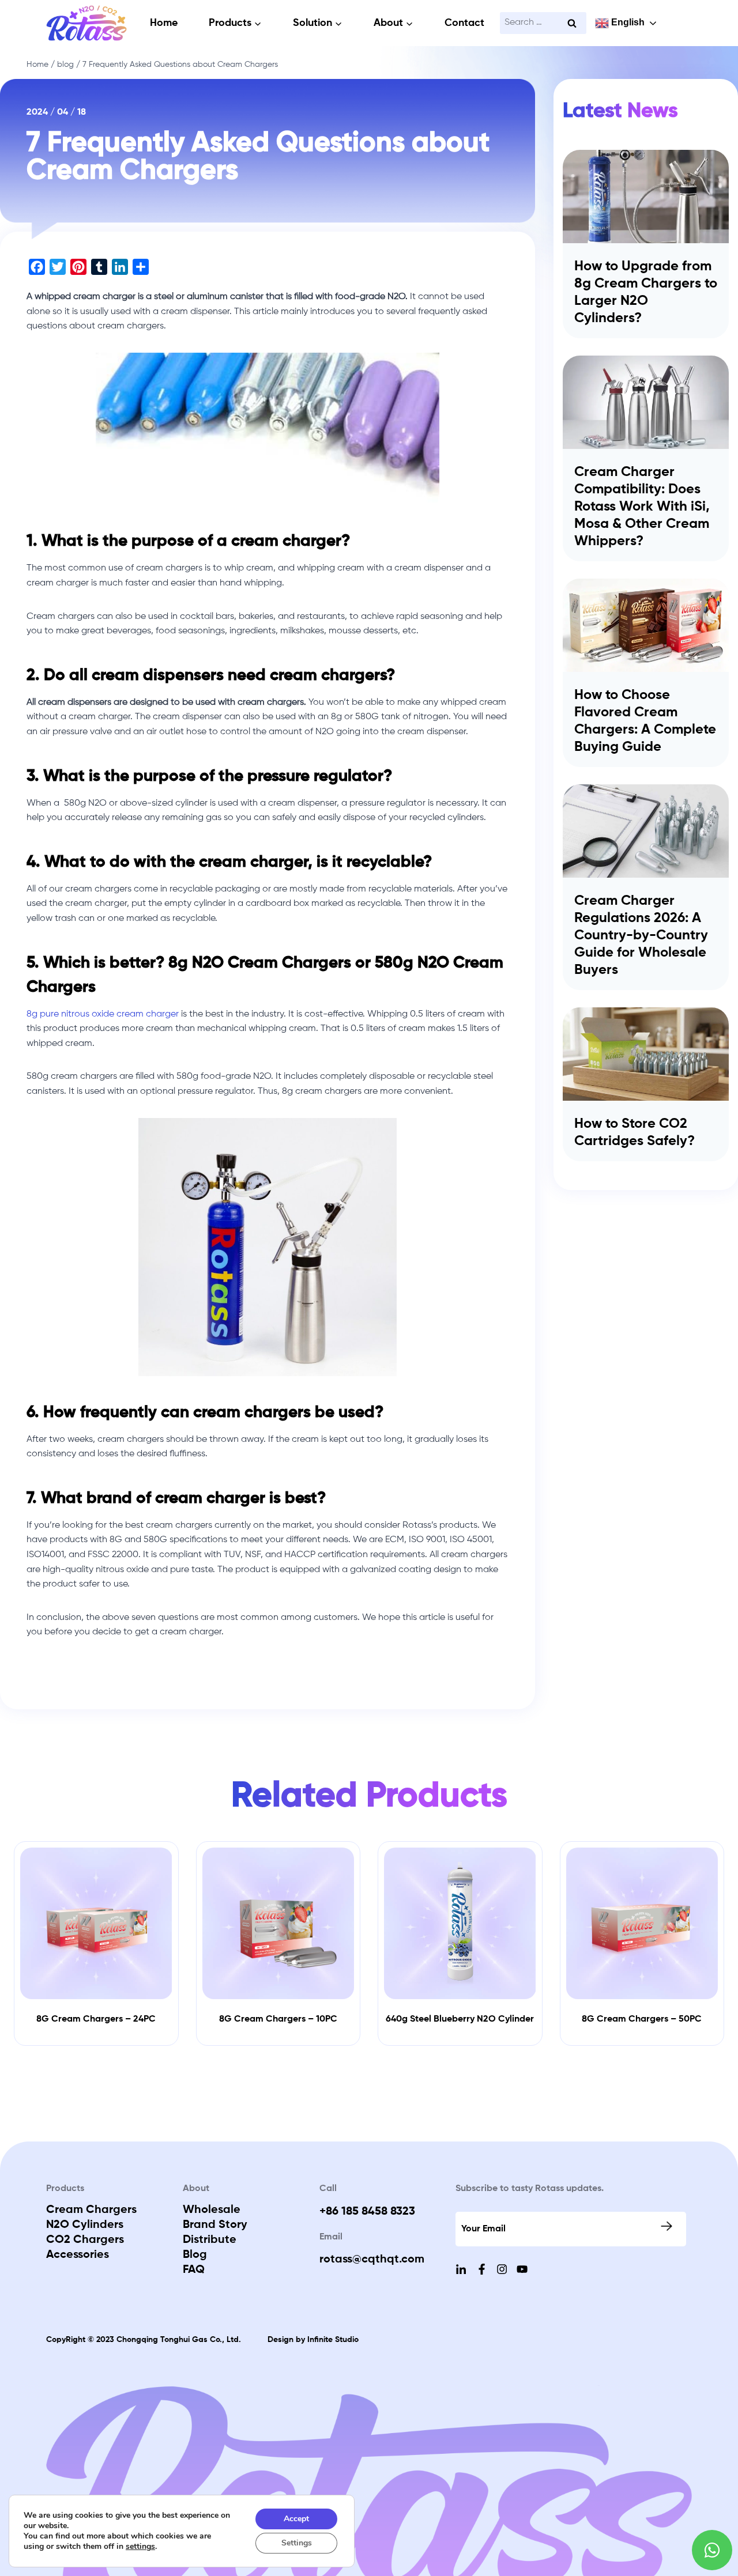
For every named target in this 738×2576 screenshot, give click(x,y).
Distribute (210, 2240)
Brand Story (215, 2225)
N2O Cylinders (85, 2225)
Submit (668, 2226)
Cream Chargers (91, 2210)
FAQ (194, 2270)
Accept (296, 2519)
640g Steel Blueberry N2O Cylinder (460, 2019)
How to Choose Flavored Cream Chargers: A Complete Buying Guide (645, 721)
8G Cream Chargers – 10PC (278, 2019)
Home (164, 23)
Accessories (78, 2255)
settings (140, 2547)
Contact (464, 23)
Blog (195, 2255)
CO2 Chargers (85, 2240)
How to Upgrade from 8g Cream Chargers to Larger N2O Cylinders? (646, 292)
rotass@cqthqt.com (372, 2260)
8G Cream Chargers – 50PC (642, 2019)
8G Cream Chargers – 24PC (96, 2019)
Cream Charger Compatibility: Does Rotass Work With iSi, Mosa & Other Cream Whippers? (642, 507)
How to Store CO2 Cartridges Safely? (635, 1132)
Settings (297, 2543)
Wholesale (212, 2210)
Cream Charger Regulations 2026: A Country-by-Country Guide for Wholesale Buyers (641, 935)
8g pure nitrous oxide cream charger (103, 1014)
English (627, 22)
